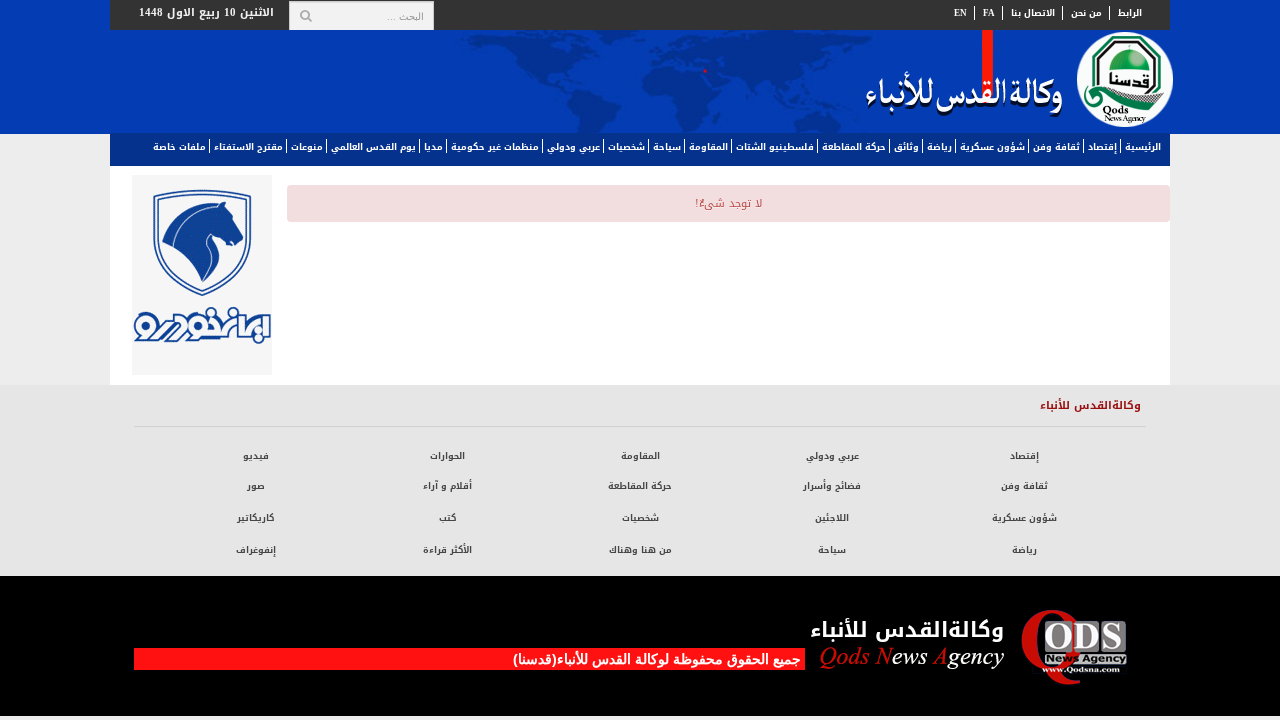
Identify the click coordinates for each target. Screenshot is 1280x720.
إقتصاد (1102, 147)
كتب (447, 518)
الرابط (1130, 13)
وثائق (906, 147)
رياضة (939, 147)
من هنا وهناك (640, 550)
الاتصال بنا (1033, 13)
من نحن (1086, 13)
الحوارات (447, 456)
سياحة (667, 147)
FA (989, 13)
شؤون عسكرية (992, 147)
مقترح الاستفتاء (248, 147)
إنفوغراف (256, 550)
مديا (433, 147)
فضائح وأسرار (832, 486)
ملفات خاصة (179, 147)
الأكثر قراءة (447, 550)
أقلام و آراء (447, 486)
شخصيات (626, 147)
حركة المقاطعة (854, 147)
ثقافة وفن (1056, 147)
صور (256, 486)
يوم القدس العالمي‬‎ (373, 147)
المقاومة (708, 147)
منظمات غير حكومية (495, 147)
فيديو (256, 456)
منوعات (307, 147)
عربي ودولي (573, 147)
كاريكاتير (255, 518)
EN (960, 13)
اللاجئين (832, 518)
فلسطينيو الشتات (775, 147)
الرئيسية (1143, 147)
